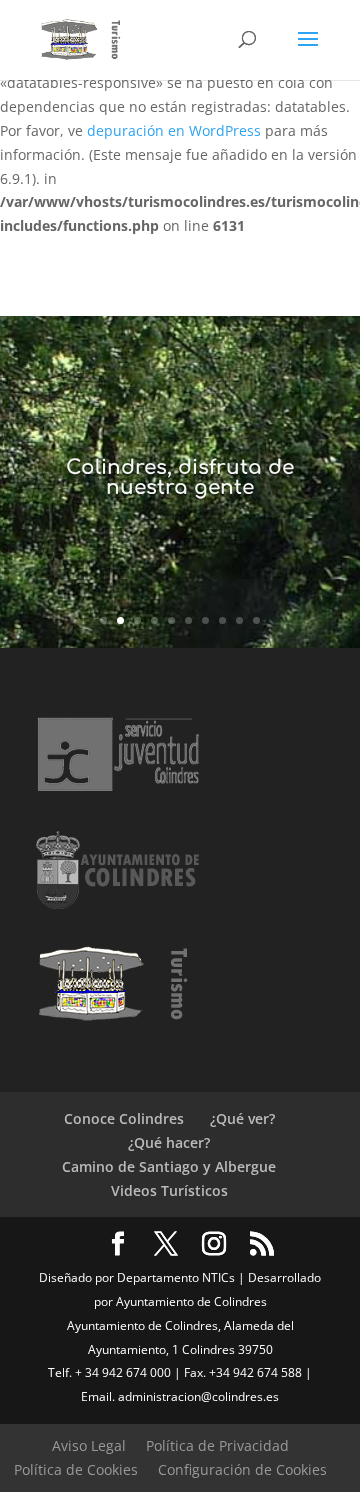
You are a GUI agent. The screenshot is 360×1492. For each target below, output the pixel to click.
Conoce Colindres (124, 1118)
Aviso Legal (89, 1445)
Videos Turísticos (169, 1190)
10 (256, 620)
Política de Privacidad (217, 1445)
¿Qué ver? (242, 1118)
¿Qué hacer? (169, 1142)
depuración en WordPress (174, 130)
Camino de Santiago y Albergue (169, 1166)
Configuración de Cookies (242, 1469)
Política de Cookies (76, 1469)
